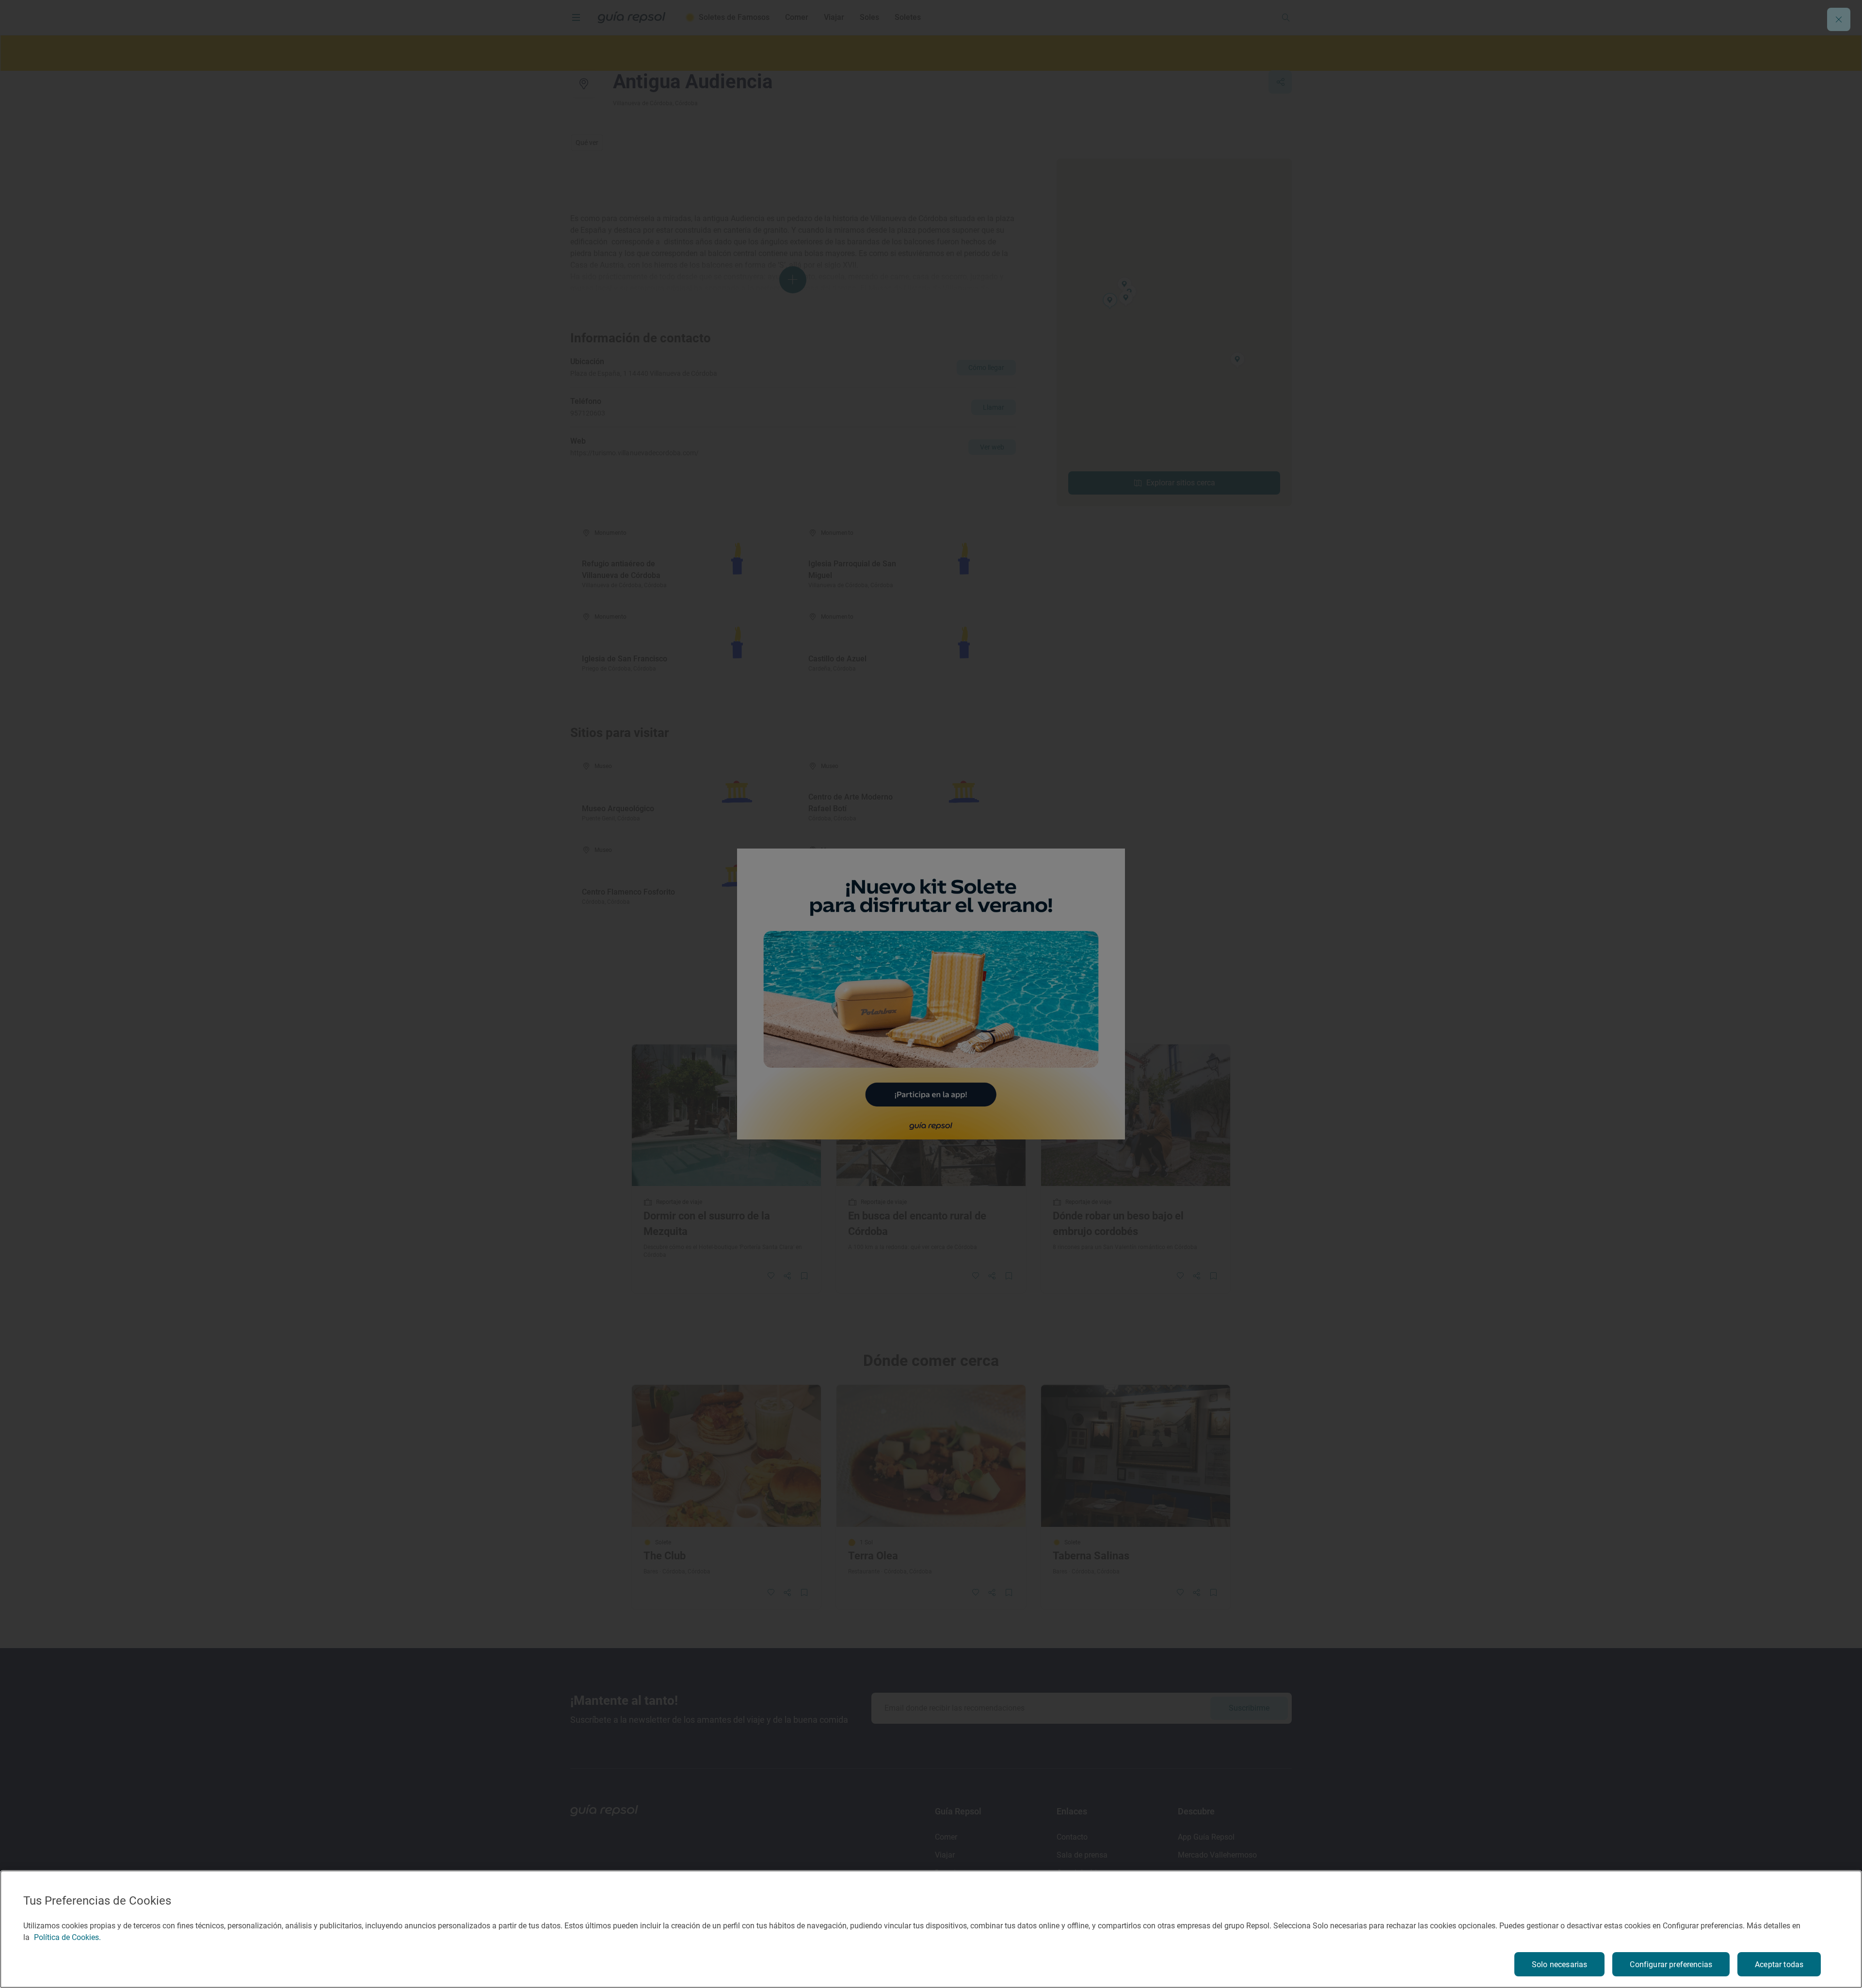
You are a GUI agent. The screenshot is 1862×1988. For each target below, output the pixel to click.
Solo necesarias (1559, 1964)
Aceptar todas (1779, 1964)
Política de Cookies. (67, 1937)
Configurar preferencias (1671, 1964)
